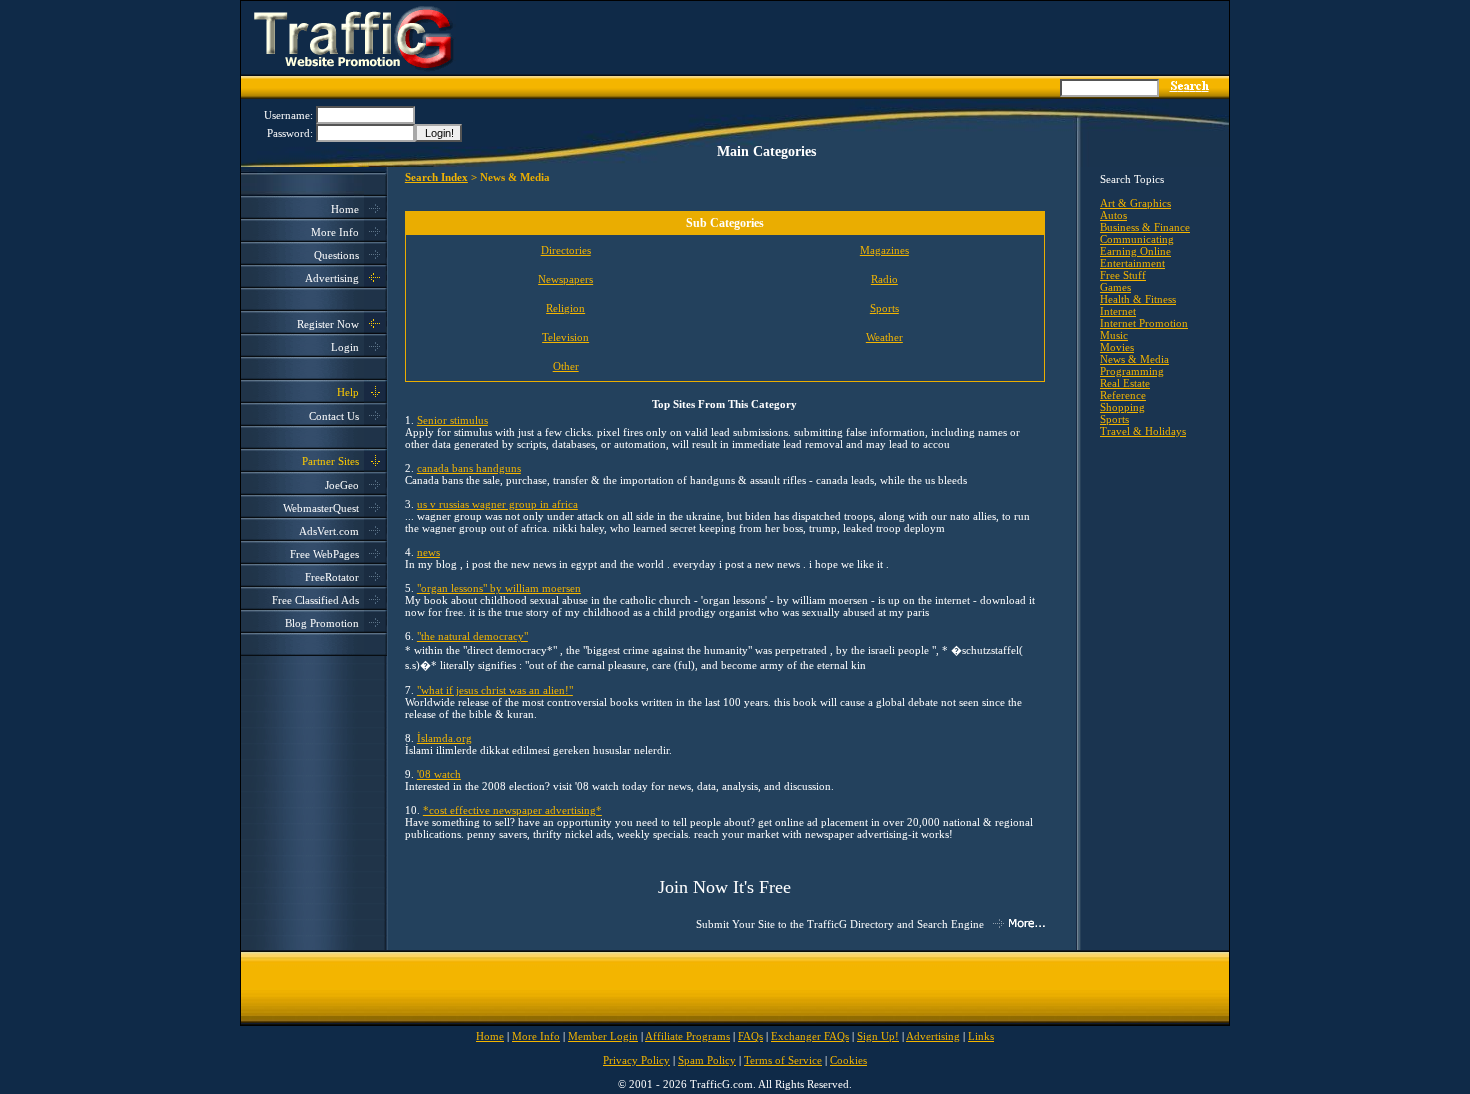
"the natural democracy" (472, 636)
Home (345, 209)
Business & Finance (1145, 227)
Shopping (1122, 407)
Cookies (848, 1060)
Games (1115, 287)
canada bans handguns (469, 468)
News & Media (1134, 359)
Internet (1118, 311)
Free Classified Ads (315, 600)
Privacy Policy (636, 1060)
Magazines (884, 250)
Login (345, 347)
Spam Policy (707, 1060)
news (428, 552)
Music (1114, 335)
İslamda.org (444, 738)
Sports (884, 308)
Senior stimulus (452, 420)
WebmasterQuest (321, 508)
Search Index (436, 177)
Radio (884, 279)
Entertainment (1132, 263)
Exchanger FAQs (810, 1036)
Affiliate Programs (687, 1036)
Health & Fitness (1138, 299)
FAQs (750, 1036)
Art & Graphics (1135, 203)
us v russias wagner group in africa (497, 504)
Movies (1117, 347)
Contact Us (334, 416)
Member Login (603, 1036)
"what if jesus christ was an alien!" (495, 690)
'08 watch (439, 774)
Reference (1123, 395)
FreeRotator (332, 577)
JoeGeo (342, 485)
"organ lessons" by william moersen (499, 588)
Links (981, 1036)
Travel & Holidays (1143, 431)
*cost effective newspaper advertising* (512, 810)
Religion (565, 308)
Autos (1113, 215)
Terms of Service (783, 1060)
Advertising (332, 278)
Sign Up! (878, 1036)
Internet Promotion (1144, 323)
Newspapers (565, 279)
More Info (335, 232)
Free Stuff (1123, 275)
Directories (566, 250)
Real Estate (1125, 383)
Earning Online (1135, 251)
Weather (884, 337)
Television (565, 337)
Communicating (1137, 239)
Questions (336, 255)
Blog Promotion (322, 623)
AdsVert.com (329, 531)
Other (566, 366)
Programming (1132, 371)
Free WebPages (324, 554)
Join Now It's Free (724, 887)
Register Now (328, 324)
